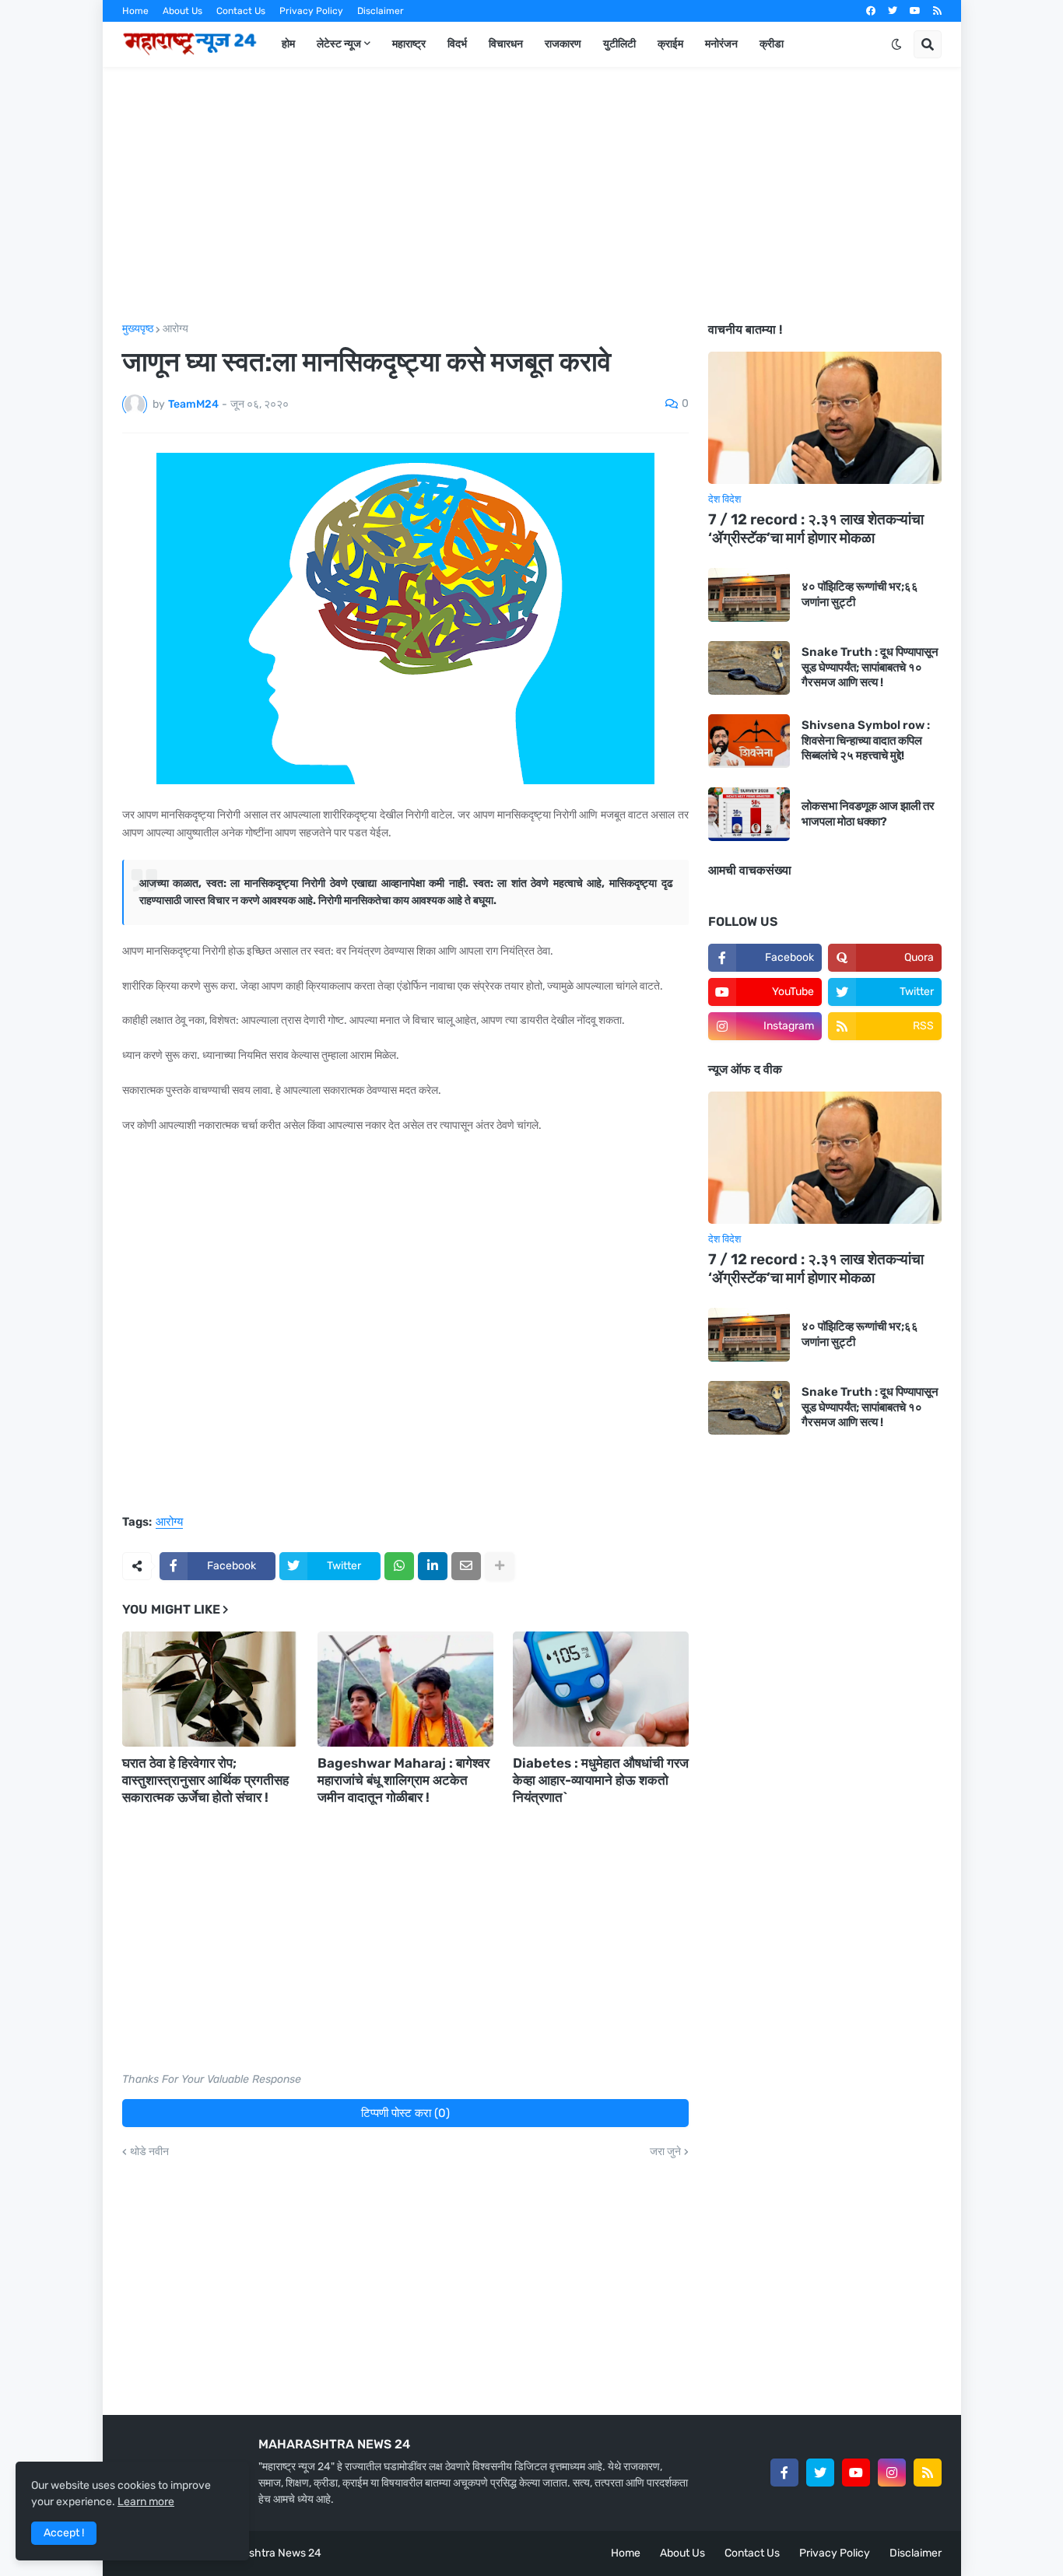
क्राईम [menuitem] (670, 44)
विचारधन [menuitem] (506, 44)
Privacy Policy (311, 11)
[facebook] (871, 11)
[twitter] (893, 11)
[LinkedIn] (433, 1566)
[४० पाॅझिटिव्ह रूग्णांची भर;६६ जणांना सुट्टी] (749, 595)
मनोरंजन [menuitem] (721, 44)
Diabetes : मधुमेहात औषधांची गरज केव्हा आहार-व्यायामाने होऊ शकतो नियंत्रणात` (601, 1780)
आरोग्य (175, 329)
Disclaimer (381, 11)
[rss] (937, 11)
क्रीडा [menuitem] (772, 44)
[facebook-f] (784, 2473)
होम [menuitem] (288, 44)
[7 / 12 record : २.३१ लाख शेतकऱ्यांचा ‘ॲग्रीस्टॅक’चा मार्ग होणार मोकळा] (825, 418)
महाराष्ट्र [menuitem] (409, 44)
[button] (896, 44)
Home (135, 11)
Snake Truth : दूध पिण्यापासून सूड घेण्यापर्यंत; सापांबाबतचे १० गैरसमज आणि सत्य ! (870, 667)
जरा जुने (665, 2152)
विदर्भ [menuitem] (457, 44)
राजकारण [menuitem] (563, 44)
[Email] (466, 1566)
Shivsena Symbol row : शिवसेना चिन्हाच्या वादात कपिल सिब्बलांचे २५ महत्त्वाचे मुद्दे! (866, 740)
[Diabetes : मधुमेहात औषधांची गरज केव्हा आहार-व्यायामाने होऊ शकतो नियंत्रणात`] (601, 1689)
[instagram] (892, 2473)
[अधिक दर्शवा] (500, 1566)
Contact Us (241, 11)
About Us (182, 11)
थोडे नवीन (149, 2152)
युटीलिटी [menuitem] (619, 44)
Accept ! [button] (64, 2533)
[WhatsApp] (399, 1566)
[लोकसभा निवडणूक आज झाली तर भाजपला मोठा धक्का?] (749, 814)
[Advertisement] (532, 195)
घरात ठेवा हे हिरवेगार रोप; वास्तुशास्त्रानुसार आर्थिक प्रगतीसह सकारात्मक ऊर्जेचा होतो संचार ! (205, 1780)
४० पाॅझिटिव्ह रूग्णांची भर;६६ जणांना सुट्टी (860, 594)
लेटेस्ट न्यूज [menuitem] (339, 44)
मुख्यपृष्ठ (138, 329)
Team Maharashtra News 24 (251, 2553)
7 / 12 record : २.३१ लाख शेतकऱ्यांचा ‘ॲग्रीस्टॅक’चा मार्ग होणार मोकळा (816, 529)
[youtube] (915, 11)
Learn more (146, 2502)
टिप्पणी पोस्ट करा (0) (405, 2113)
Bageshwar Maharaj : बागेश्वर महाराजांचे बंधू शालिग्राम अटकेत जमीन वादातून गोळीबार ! (403, 1780)
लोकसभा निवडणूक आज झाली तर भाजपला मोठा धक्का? (868, 814)
